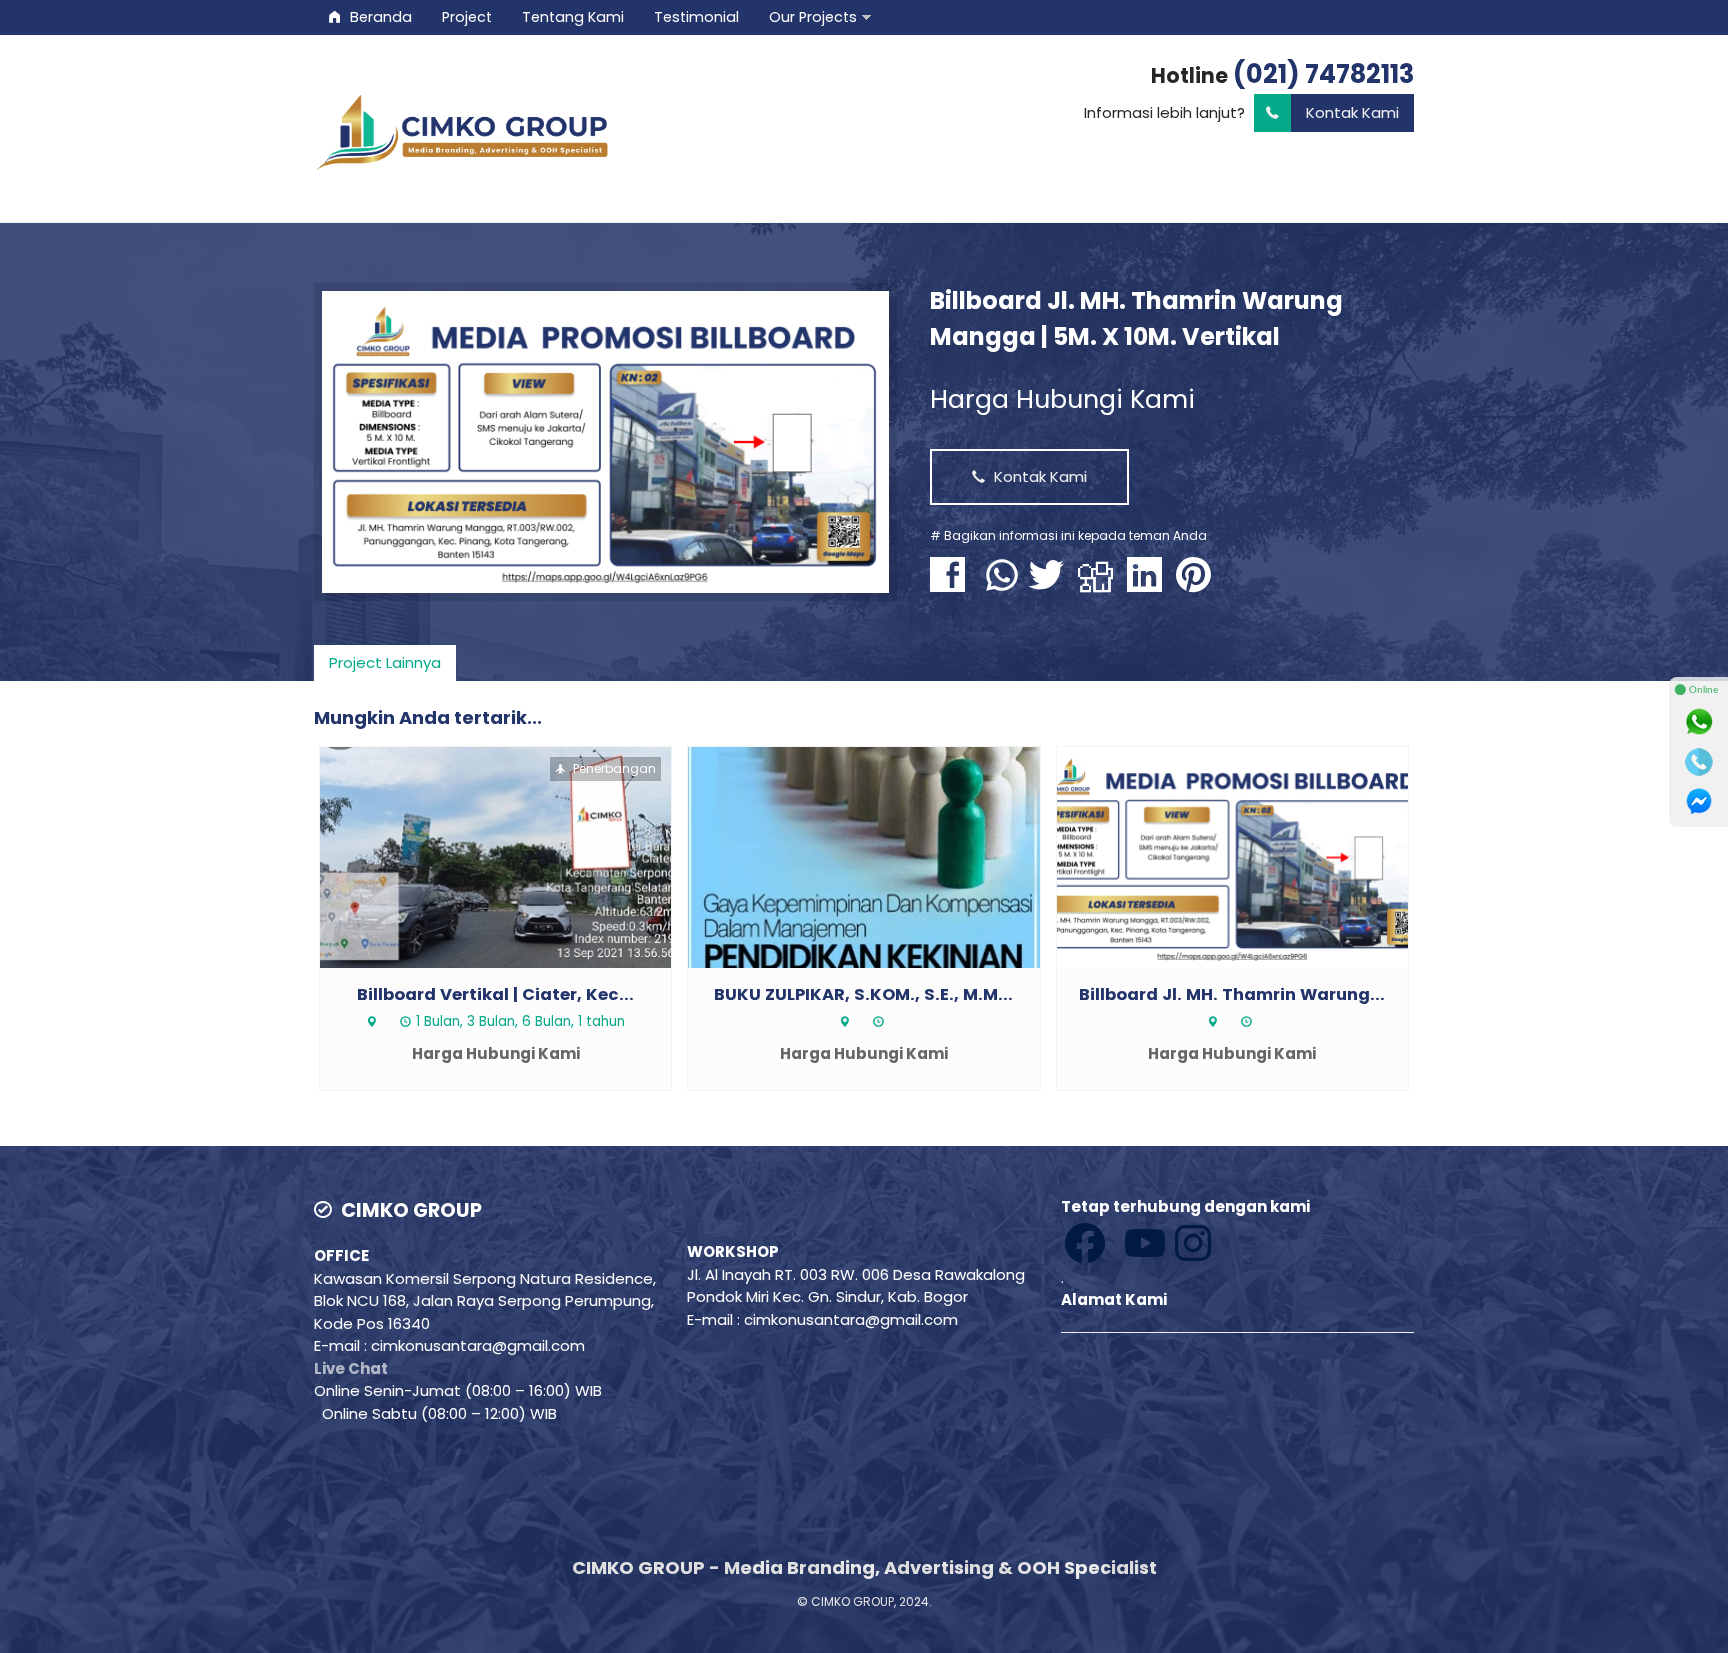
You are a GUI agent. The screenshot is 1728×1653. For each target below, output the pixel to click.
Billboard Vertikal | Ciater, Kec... (495, 994)
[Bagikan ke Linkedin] (1149, 584)
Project (467, 17)
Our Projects (813, 17)
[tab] (385, 663)
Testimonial (696, 17)
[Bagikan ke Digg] (1100, 584)
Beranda (379, 17)
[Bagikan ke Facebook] (952, 584)
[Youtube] (1115, 1241)
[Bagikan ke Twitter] (1051, 584)
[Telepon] (1699, 762)
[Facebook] (1087, 1241)
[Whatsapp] (1699, 722)
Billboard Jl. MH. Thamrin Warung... (1232, 994)
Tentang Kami (573, 17)
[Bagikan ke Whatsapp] (1002, 584)
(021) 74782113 (1323, 74)
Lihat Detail (514, 855)
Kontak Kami (1352, 112)
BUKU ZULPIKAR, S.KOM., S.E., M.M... (863, 994)
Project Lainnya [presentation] (385, 662)
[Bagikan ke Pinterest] (1198, 584)
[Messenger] (1699, 802)
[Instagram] (1119, 1241)
